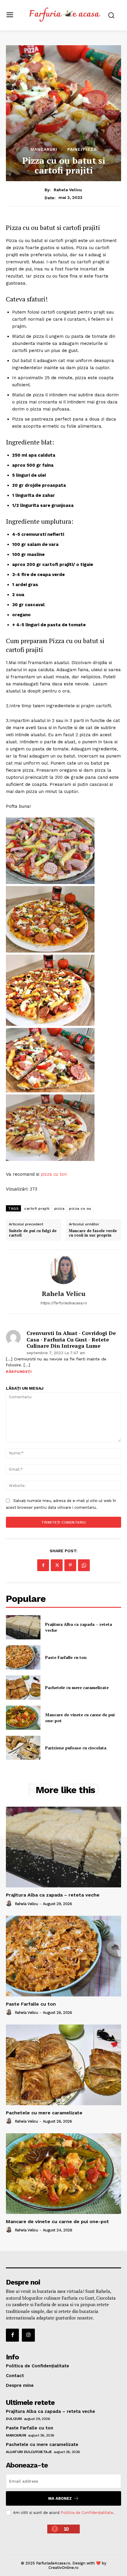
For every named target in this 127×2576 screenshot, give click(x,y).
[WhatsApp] (84, 1565)
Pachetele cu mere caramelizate (77, 1687)
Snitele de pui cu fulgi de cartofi (33, 1233)
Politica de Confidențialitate (87, 2513)
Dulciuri (14, 2419)
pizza (60, 1208)
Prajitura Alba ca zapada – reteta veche (53, 1895)
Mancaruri (44, 149)
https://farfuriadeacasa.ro (63, 1303)
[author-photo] (10, 1904)
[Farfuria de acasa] (65, 15)
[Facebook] (43, 1565)
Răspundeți (19, 1372)
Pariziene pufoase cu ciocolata (76, 1748)
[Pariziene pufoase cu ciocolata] (23, 1748)
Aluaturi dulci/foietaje (29, 2452)
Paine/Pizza (82, 149)
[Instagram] (28, 2335)
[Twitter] (57, 1565)
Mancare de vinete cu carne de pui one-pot (57, 2221)
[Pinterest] (70, 1565)
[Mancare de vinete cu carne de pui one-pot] (23, 1718)
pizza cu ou (80, 1208)
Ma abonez (60, 2498)
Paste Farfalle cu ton (66, 1657)
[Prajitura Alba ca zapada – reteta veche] (23, 1627)
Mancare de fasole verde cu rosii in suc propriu (93, 1233)
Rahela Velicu (68, 190)
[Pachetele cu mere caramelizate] (23, 1688)
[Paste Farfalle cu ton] (23, 1657)
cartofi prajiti (37, 1208)
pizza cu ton (54, 1174)
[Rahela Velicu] (63, 1270)
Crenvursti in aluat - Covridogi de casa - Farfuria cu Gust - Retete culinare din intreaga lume (71, 1340)
